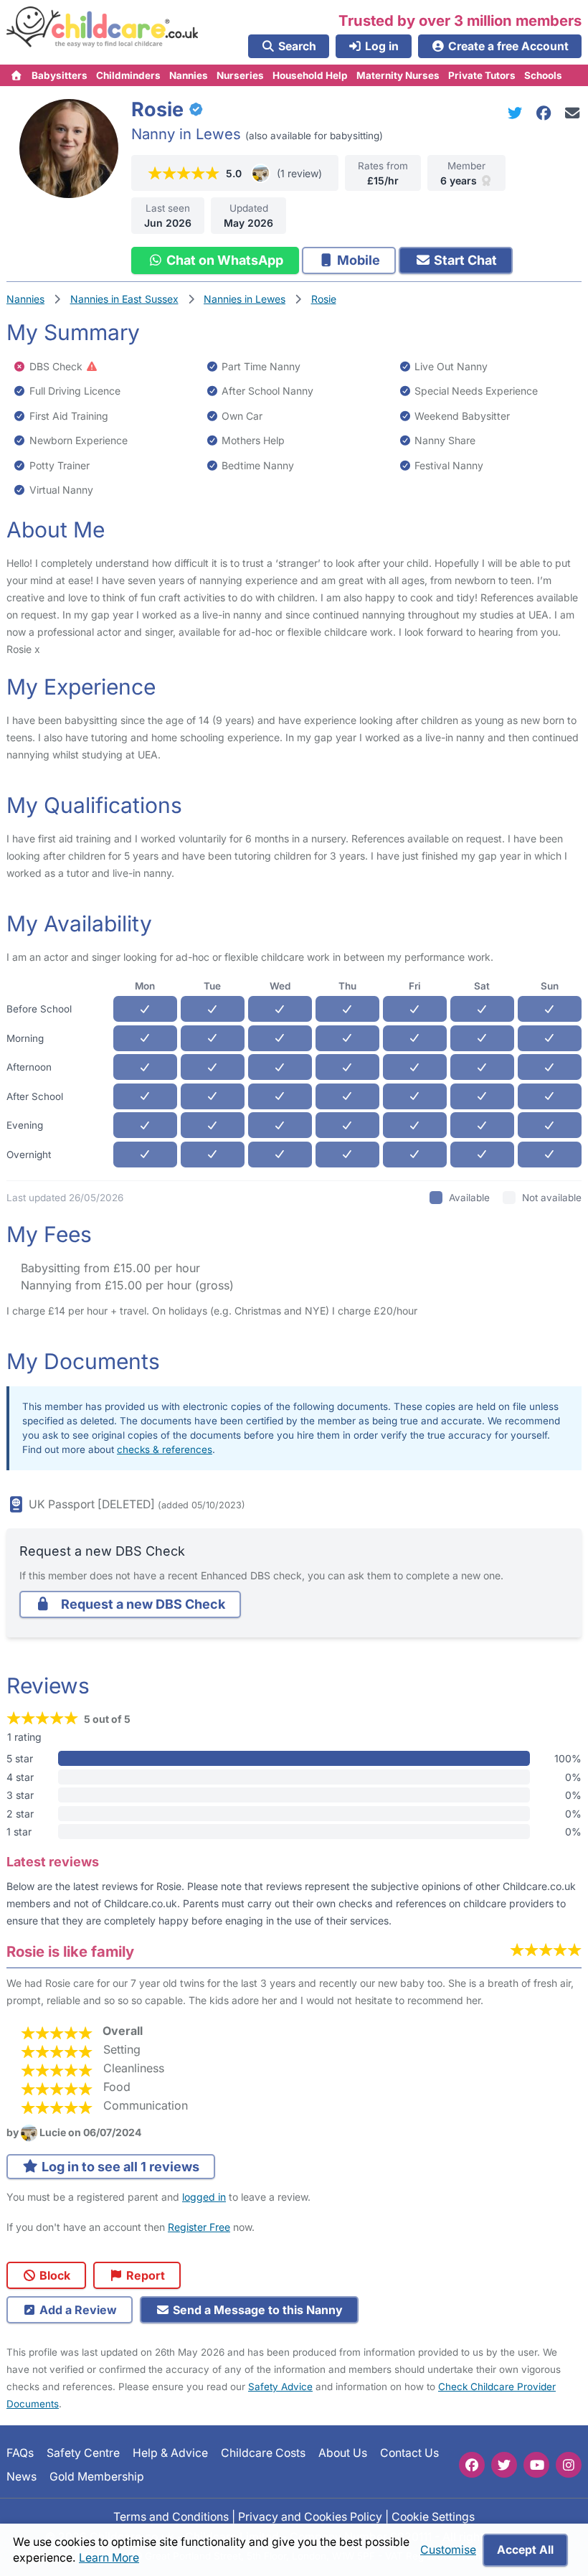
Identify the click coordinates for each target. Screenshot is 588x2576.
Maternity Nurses (398, 75)
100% (568, 1758)
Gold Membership (97, 2477)
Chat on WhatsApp (223, 260)
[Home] (17, 75)
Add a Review (77, 2310)
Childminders (128, 75)
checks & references (165, 1449)
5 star (20, 1758)
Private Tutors (482, 75)
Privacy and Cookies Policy (310, 2517)
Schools (543, 75)
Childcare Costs (263, 2453)
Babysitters (60, 75)
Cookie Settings (433, 2517)
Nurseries (240, 75)
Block (53, 2275)
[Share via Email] (573, 113)
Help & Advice (170, 2453)
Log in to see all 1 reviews (119, 2167)
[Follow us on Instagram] (569, 2465)
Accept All (525, 2550)
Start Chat (464, 260)
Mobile (357, 260)
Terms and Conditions (171, 2517)
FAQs (20, 2453)
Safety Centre (83, 2453)
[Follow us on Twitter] (504, 2465)
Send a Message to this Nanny (256, 2310)
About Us (343, 2453)
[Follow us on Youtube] (536, 2465)
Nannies (189, 75)
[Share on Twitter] (518, 113)
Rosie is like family (70, 1951)
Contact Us (409, 2453)
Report (144, 2275)
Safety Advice (280, 2387)
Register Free (199, 2227)
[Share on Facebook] (546, 113)
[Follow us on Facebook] (472, 2465)
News (22, 2477)
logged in (204, 2197)
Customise (448, 2550)
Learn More (109, 2558)
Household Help (310, 75)
